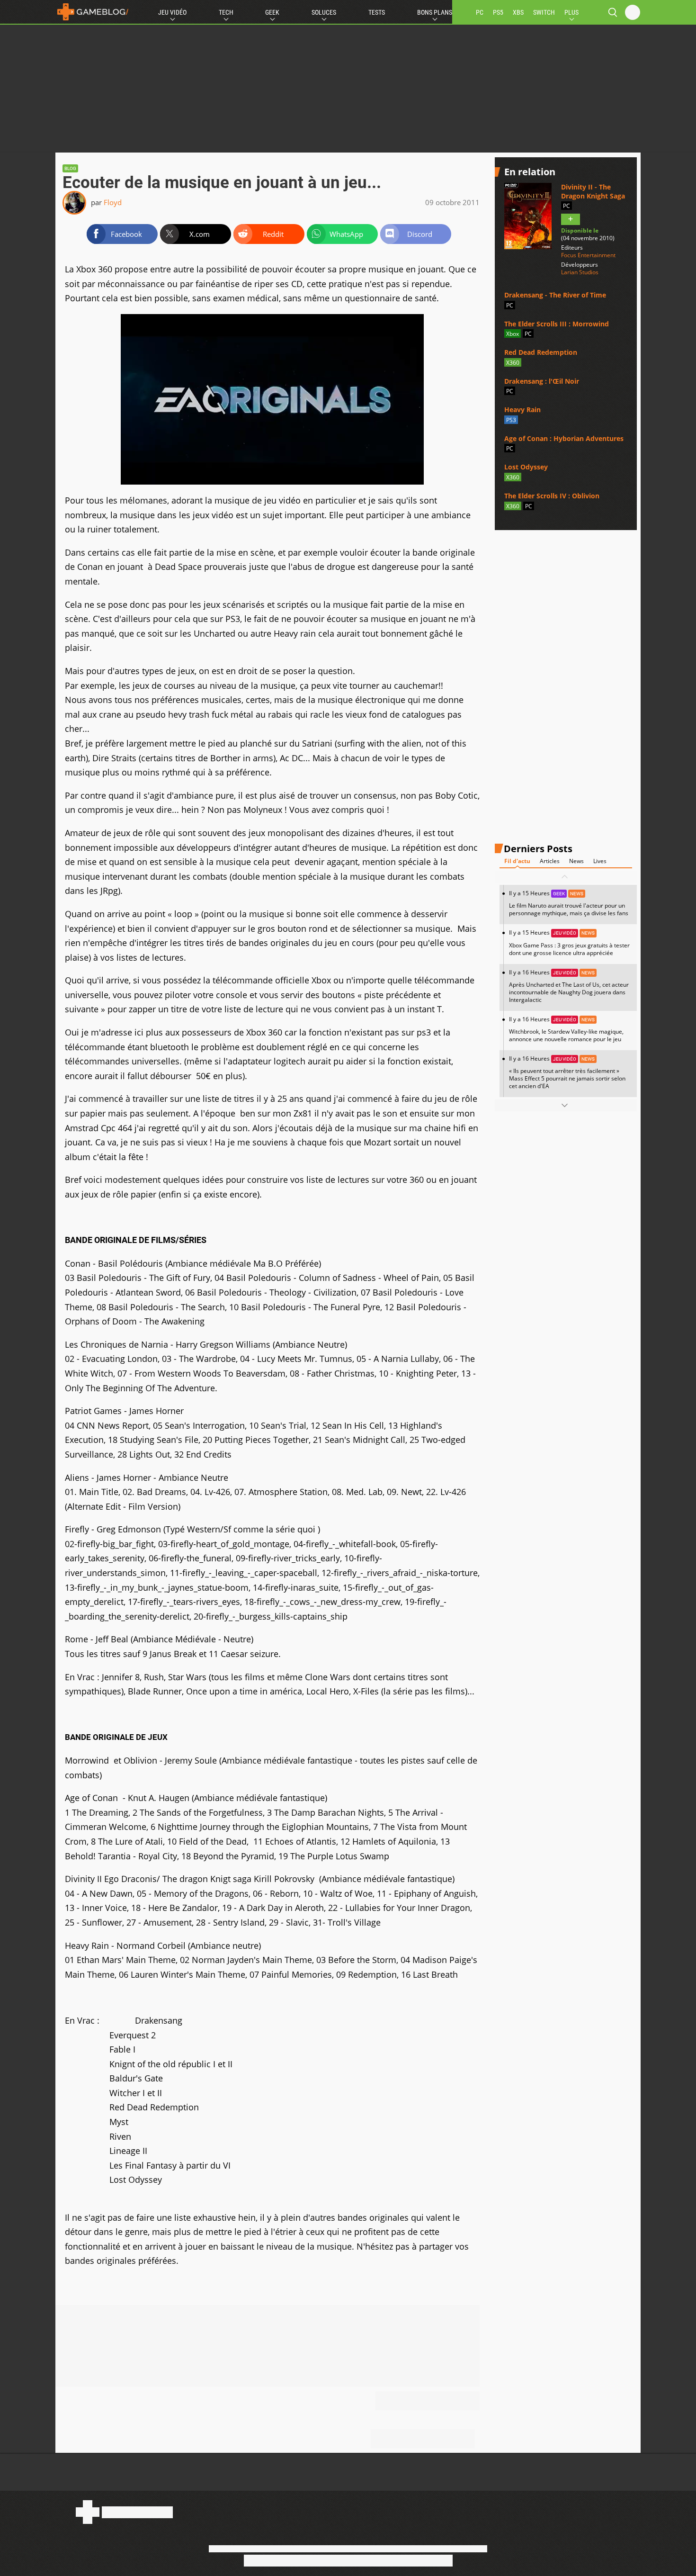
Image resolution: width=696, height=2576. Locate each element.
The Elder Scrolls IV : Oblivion (552, 496)
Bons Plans (435, 12)
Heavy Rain (522, 410)
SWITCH (544, 12)
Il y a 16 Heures (569, 986)
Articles (550, 861)
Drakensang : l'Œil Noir (542, 381)
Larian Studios (580, 272)
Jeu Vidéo (172, 12)
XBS (518, 12)
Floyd (113, 202)
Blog (70, 168)
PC (480, 12)
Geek (272, 12)
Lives (600, 861)
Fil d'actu (517, 861)
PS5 (498, 12)
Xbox (513, 334)
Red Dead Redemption (541, 352)
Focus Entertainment (588, 255)
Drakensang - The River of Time (555, 295)
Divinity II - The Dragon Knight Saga (593, 191)
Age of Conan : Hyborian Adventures (564, 438)
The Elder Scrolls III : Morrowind (557, 324)
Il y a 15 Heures (569, 903)
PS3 (511, 420)
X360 (513, 363)
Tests (377, 12)
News (576, 861)
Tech (226, 12)
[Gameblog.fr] (93, 12)
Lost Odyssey (526, 467)
